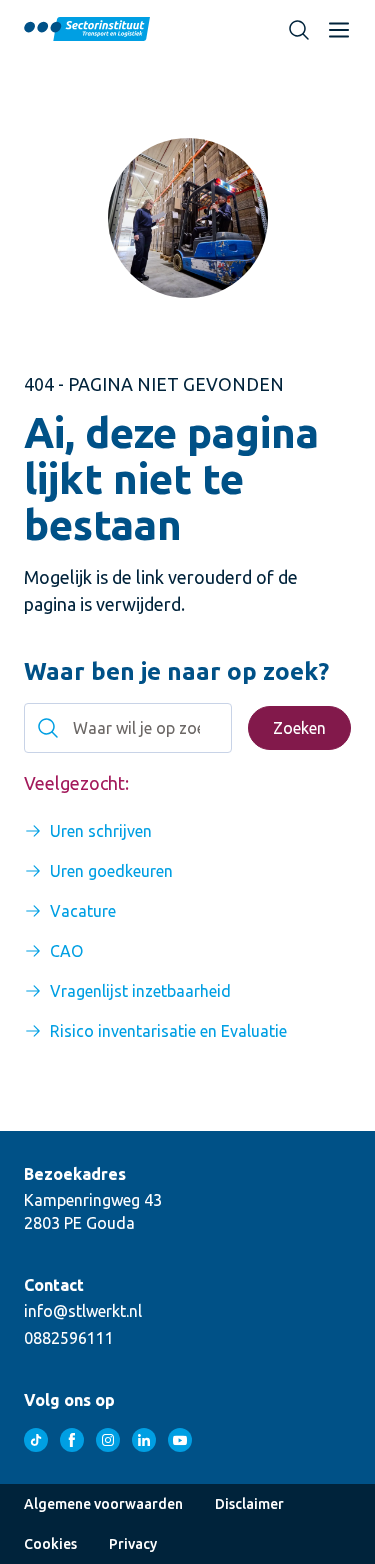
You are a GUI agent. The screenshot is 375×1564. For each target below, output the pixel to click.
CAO (66, 951)
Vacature (83, 911)
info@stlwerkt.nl (83, 1311)
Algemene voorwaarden (103, 1504)
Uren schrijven (101, 831)
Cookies (50, 1544)
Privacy (133, 1544)
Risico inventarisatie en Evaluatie (168, 1031)
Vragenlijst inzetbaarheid (140, 991)
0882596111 (69, 1338)
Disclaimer (249, 1504)
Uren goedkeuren (111, 871)
